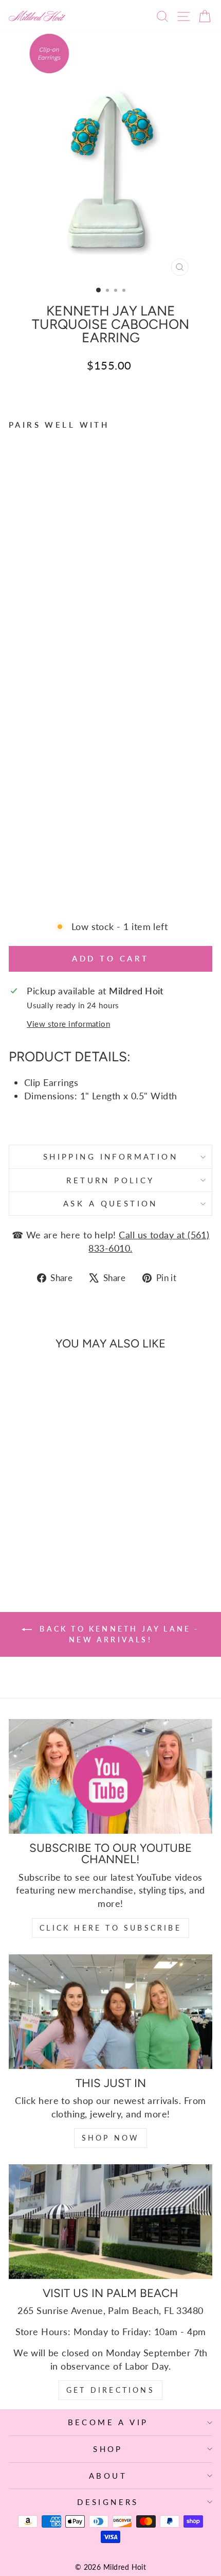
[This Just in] (110, 2012)
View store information (68, 1024)
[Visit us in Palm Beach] (110, 2222)
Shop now (111, 2138)
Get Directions (110, 2390)
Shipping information (110, 1156)
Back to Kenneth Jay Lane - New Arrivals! (117, 1634)
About (108, 2476)
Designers (108, 2502)
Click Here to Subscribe (110, 1928)
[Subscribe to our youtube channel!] (110, 1776)
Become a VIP (108, 2422)
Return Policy (110, 1180)
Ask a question (110, 1203)
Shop (108, 2449)
